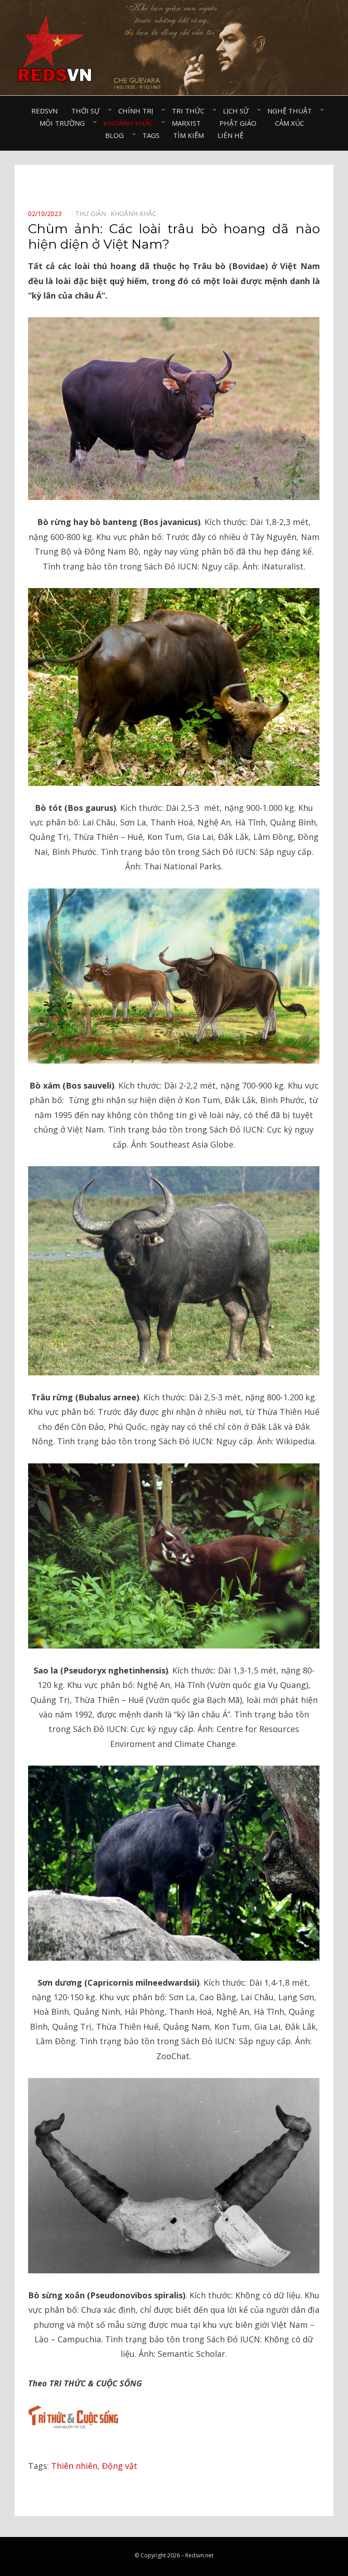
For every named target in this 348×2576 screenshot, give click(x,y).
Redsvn (44, 111)
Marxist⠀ (189, 123)
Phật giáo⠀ (240, 123)
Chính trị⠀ (138, 111)
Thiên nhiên (74, 2466)
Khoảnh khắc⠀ (131, 123)
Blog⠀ (117, 135)
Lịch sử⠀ (238, 111)
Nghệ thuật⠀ (292, 111)
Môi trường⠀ (65, 123)
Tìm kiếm (188, 135)
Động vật (120, 2466)
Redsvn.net (199, 2555)
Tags (151, 135)
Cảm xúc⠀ (292, 123)
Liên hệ (230, 135)
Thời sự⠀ (88, 111)
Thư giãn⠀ (93, 213)
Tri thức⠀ (191, 111)
